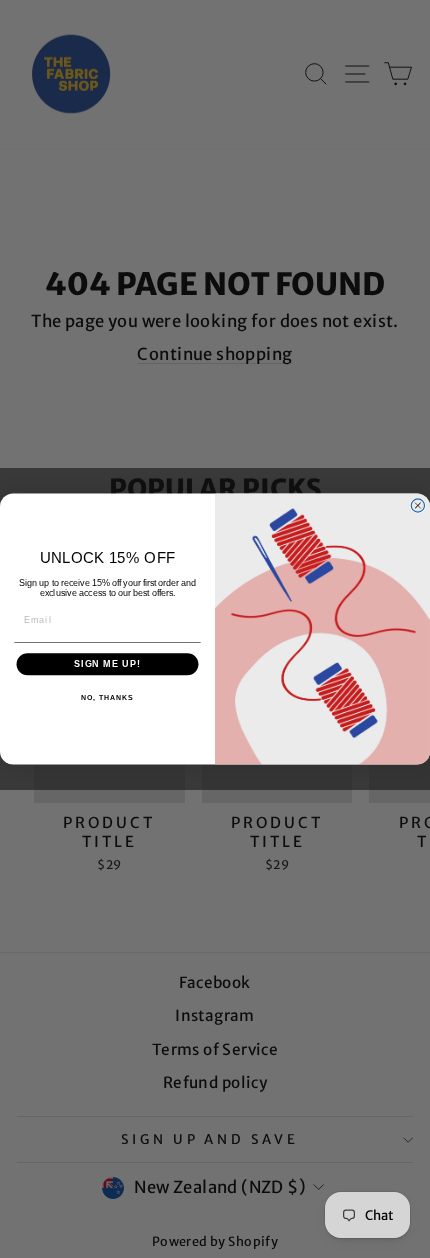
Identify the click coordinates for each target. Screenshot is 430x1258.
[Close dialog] (417, 505)
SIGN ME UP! (107, 664)
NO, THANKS (107, 698)
